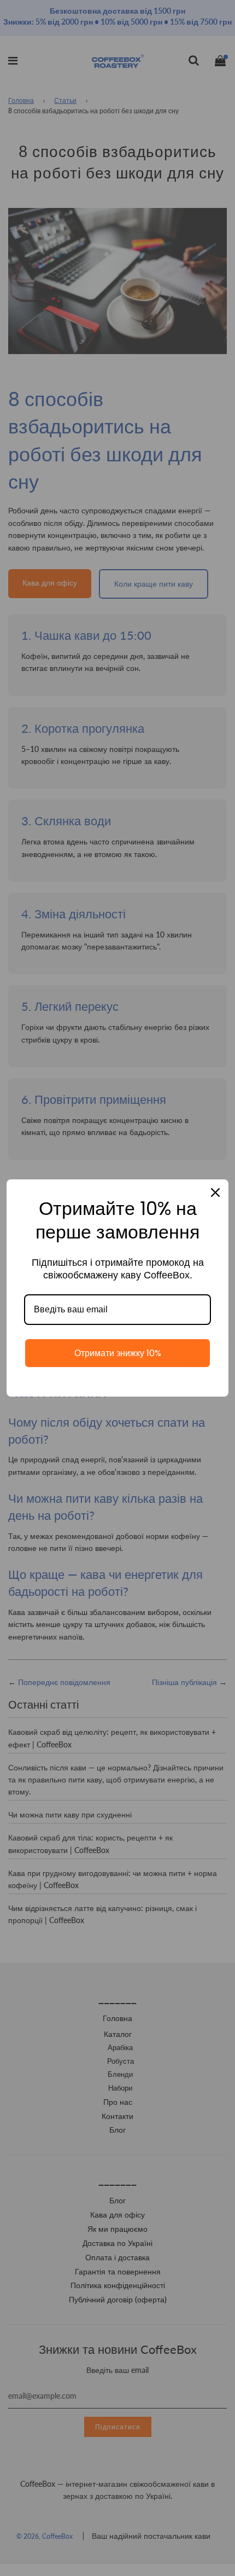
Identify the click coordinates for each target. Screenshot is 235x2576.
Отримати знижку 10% (118, 1353)
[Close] (215, 1193)
